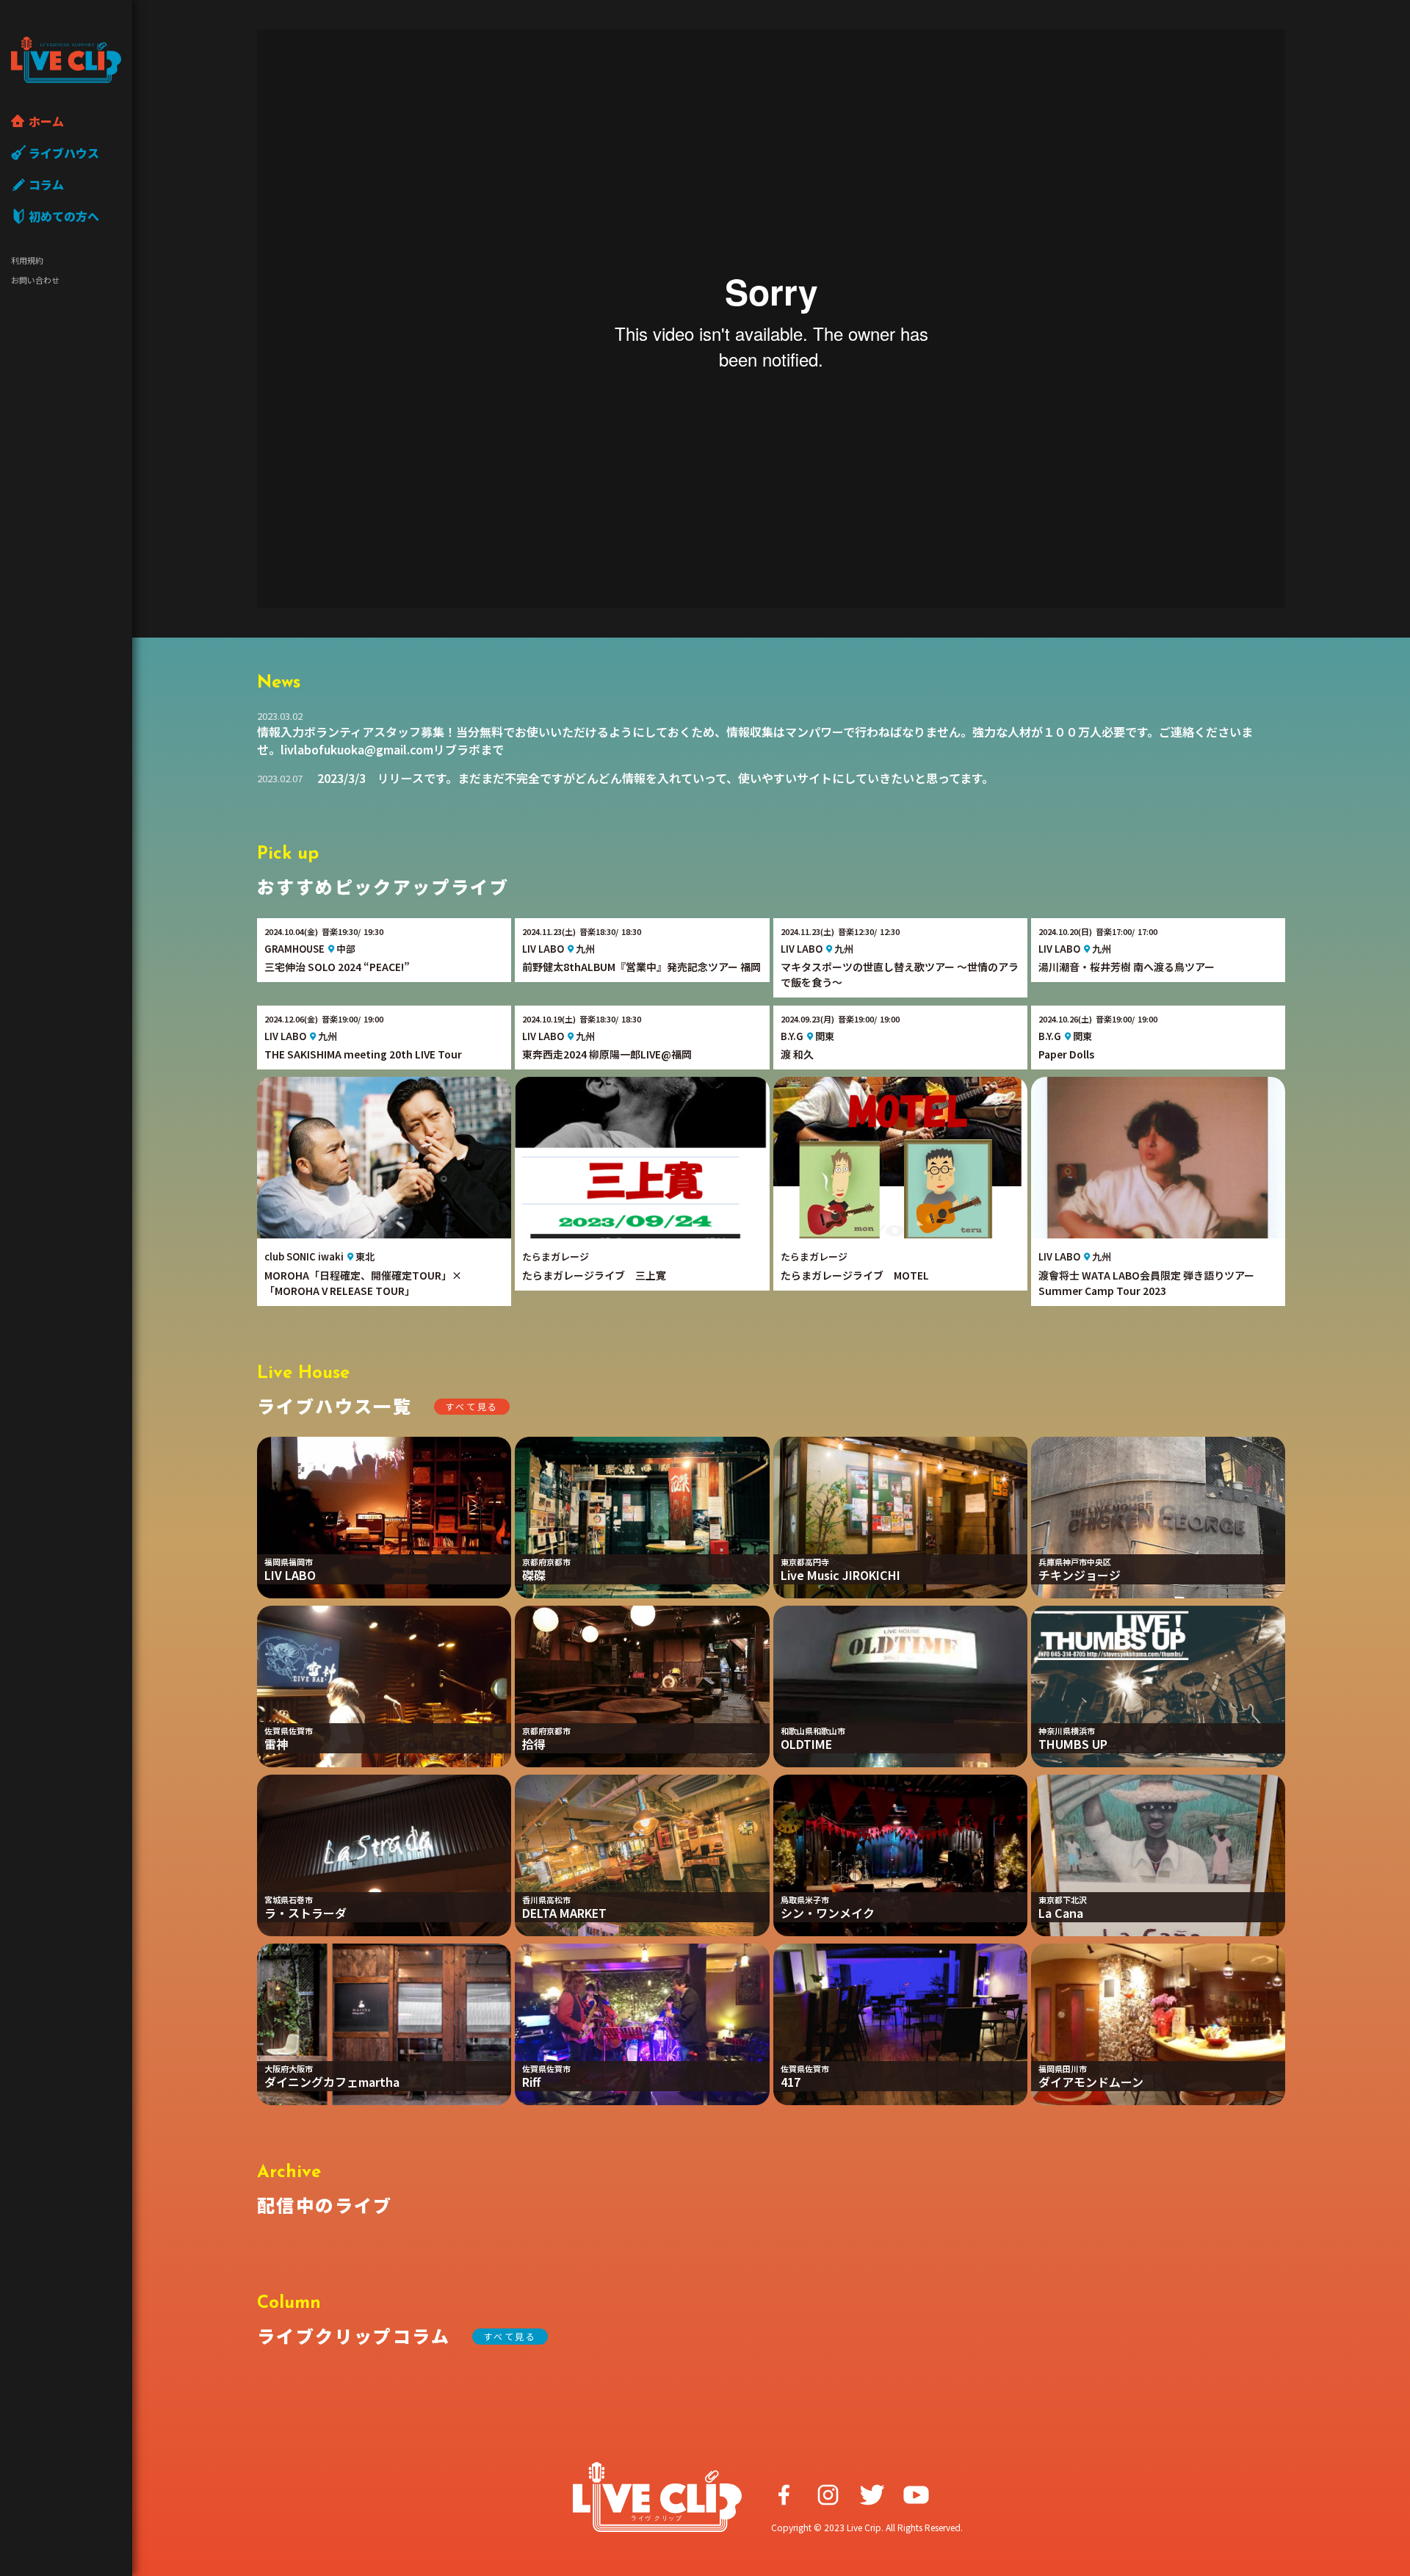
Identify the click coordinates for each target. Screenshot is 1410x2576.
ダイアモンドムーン (1091, 2082)
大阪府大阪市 (289, 2068)
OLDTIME (806, 1744)
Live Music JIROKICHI (840, 1575)
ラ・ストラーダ (305, 1913)
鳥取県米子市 (805, 1899)
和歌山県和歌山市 (813, 1731)
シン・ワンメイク (828, 1913)
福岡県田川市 (1063, 2068)
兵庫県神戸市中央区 (1075, 1562)
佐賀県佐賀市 (289, 1731)
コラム (46, 184)
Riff (531, 2082)
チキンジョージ (1080, 1575)
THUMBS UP (1073, 1744)
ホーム (46, 121)
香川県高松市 (546, 1899)
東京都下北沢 (1063, 1899)
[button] (472, 1407)
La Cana (1061, 1913)
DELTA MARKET (564, 1913)
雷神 (276, 1744)
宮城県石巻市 (289, 1899)
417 (791, 2082)
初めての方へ (64, 216)
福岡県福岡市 (289, 1562)
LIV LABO (290, 1575)
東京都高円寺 (805, 1562)
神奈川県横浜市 (1067, 1731)
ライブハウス (64, 153)
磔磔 (534, 1575)
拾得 (534, 1744)
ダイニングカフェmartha (332, 2082)
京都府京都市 (546, 1562)
